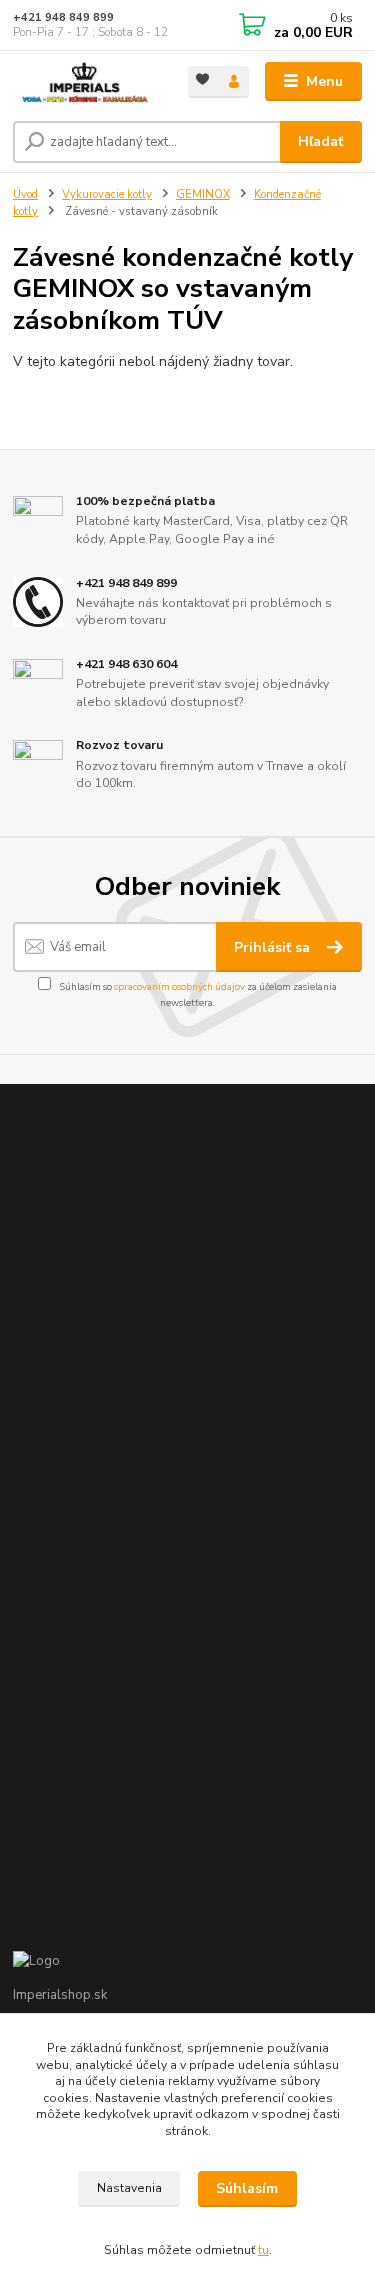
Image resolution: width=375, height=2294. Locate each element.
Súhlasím (247, 2188)
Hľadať (320, 141)
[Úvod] (85, 82)
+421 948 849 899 (63, 17)
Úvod (25, 194)
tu (263, 2250)
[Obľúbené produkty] (203, 80)
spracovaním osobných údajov (179, 986)
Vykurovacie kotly (107, 194)
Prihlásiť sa (274, 947)
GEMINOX (203, 194)
